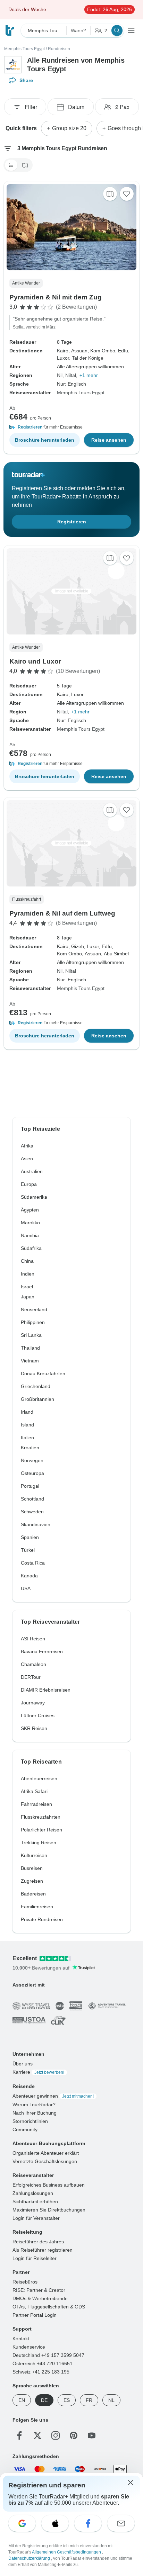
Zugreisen (32, 1881)
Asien (27, 1159)
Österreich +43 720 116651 (43, 2363)
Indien (28, 1274)
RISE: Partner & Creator (39, 2290)
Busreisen (32, 1868)
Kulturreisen (34, 1855)
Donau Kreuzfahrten (43, 1373)
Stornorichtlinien (30, 2121)
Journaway (33, 1703)
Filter (31, 107)
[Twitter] (37, 2435)
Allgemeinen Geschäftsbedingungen (67, 2552)
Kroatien (30, 1448)
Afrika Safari (34, 1791)
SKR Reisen (34, 1728)
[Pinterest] (74, 2435)
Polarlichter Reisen (41, 1830)
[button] (71, 427)
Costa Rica (33, 1563)
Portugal (30, 1486)
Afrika (27, 1146)
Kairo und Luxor (35, 661)
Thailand (30, 1348)
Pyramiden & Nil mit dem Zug (56, 297)
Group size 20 (69, 128)
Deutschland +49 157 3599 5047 (48, 2355)
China (27, 1261)
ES (67, 2400)
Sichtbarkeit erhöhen (35, 2201)
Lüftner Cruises (38, 1715)
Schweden (32, 1512)
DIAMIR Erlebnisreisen (46, 1690)
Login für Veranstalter (36, 2218)
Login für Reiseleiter (35, 2258)
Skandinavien (36, 1524)
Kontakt (21, 2338)
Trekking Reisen (39, 1843)
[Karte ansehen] (110, 194)
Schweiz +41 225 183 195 (41, 2371)
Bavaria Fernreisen (42, 1651)
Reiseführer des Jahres (38, 2241)
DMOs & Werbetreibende (40, 2298)
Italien (27, 1438)
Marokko (30, 1223)
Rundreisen (59, 49)
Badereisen (33, 1894)
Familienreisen (37, 1907)
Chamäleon (33, 1664)
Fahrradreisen (36, 1804)
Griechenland (36, 1386)
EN (22, 2400)
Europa (29, 1184)
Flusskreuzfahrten (41, 1817)
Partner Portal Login (35, 2315)
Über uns (23, 2063)
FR (89, 2400)
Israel (27, 1287)
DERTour (31, 1677)
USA (26, 1588)
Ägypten (30, 1210)
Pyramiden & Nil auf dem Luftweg (62, 913)
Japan (28, 1297)
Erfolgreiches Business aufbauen (49, 2185)
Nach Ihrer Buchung (35, 2113)
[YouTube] (92, 2435)
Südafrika (31, 1248)
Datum (76, 107)
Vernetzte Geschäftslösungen (45, 2161)
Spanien (30, 1537)
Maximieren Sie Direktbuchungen (49, 2209)
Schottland (32, 1499)
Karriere (38, 2072)
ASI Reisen (33, 1639)
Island (27, 1425)
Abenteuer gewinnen (53, 2096)
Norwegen (32, 1460)
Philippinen (33, 1322)
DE (44, 2400)
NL (111, 2400)
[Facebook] (19, 2435)
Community (25, 2129)
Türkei (28, 1550)
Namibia (30, 1235)
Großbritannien (37, 1399)
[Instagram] (56, 2435)
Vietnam (30, 1361)
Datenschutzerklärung (30, 2558)
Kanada (29, 1576)
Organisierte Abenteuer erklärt (46, 2153)
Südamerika (34, 1197)
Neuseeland (34, 1309)
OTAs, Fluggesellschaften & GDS (49, 2306)
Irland (27, 1412)
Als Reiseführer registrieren (43, 2250)
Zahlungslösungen (33, 2193)
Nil (60, 375)
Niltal (71, 375)
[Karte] (25, 165)
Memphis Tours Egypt (24, 49)
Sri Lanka (31, 1335)
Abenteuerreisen (39, 1778)
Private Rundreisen (42, 1919)
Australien (32, 1171)
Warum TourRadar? (34, 2104)
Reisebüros (25, 2281)
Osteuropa (32, 1473)
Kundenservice (29, 2347)
